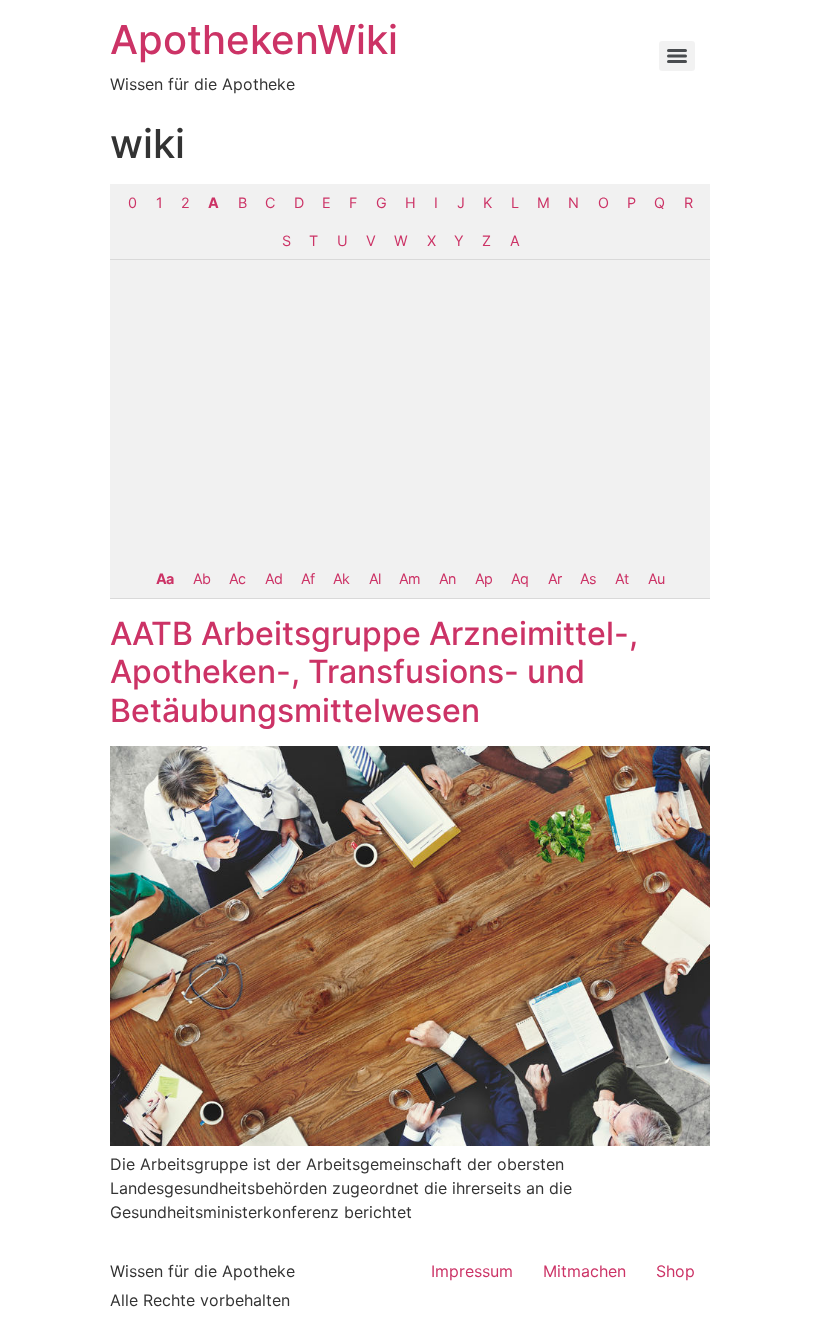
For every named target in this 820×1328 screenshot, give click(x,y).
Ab (201, 578)
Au (656, 578)
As (588, 578)
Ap (483, 578)
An (447, 578)
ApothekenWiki (254, 39)
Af (307, 578)
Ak (341, 578)
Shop (675, 1271)
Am (409, 578)
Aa (164, 578)
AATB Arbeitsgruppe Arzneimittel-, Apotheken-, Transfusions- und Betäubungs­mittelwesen (374, 672)
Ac (237, 578)
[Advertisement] (410, 410)
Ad (273, 578)
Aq (519, 578)
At (621, 578)
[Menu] (677, 56)
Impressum (472, 1271)
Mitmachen (584, 1271)
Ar (554, 578)
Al (374, 578)
